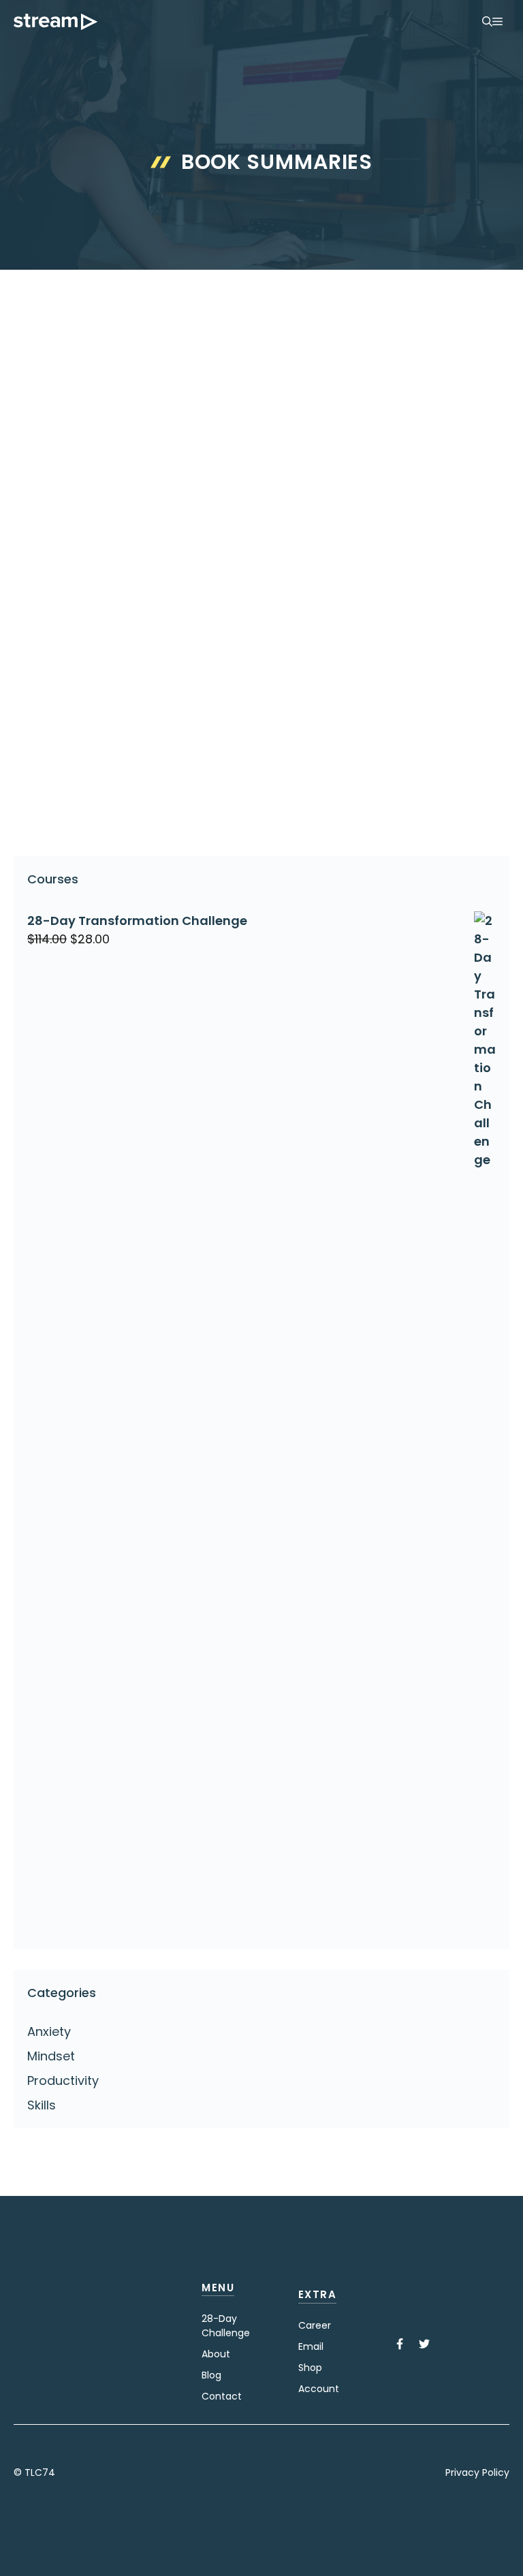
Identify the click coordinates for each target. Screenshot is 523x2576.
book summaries (85, 802)
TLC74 (40, 2472)
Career (315, 2325)
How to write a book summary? (96, 532)
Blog (211, 2375)
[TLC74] (56, 22)
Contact (222, 2396)
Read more (62, 748)
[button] (487, 22)
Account (319, 2389)
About (216, 2354)
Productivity (69, 780)
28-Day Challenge (226, 2326)
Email (311, 2346)
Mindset (51, 2056)
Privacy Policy (477, 2472)
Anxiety (49, 2031)
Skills (42, 2105)
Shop (310, 2368)
